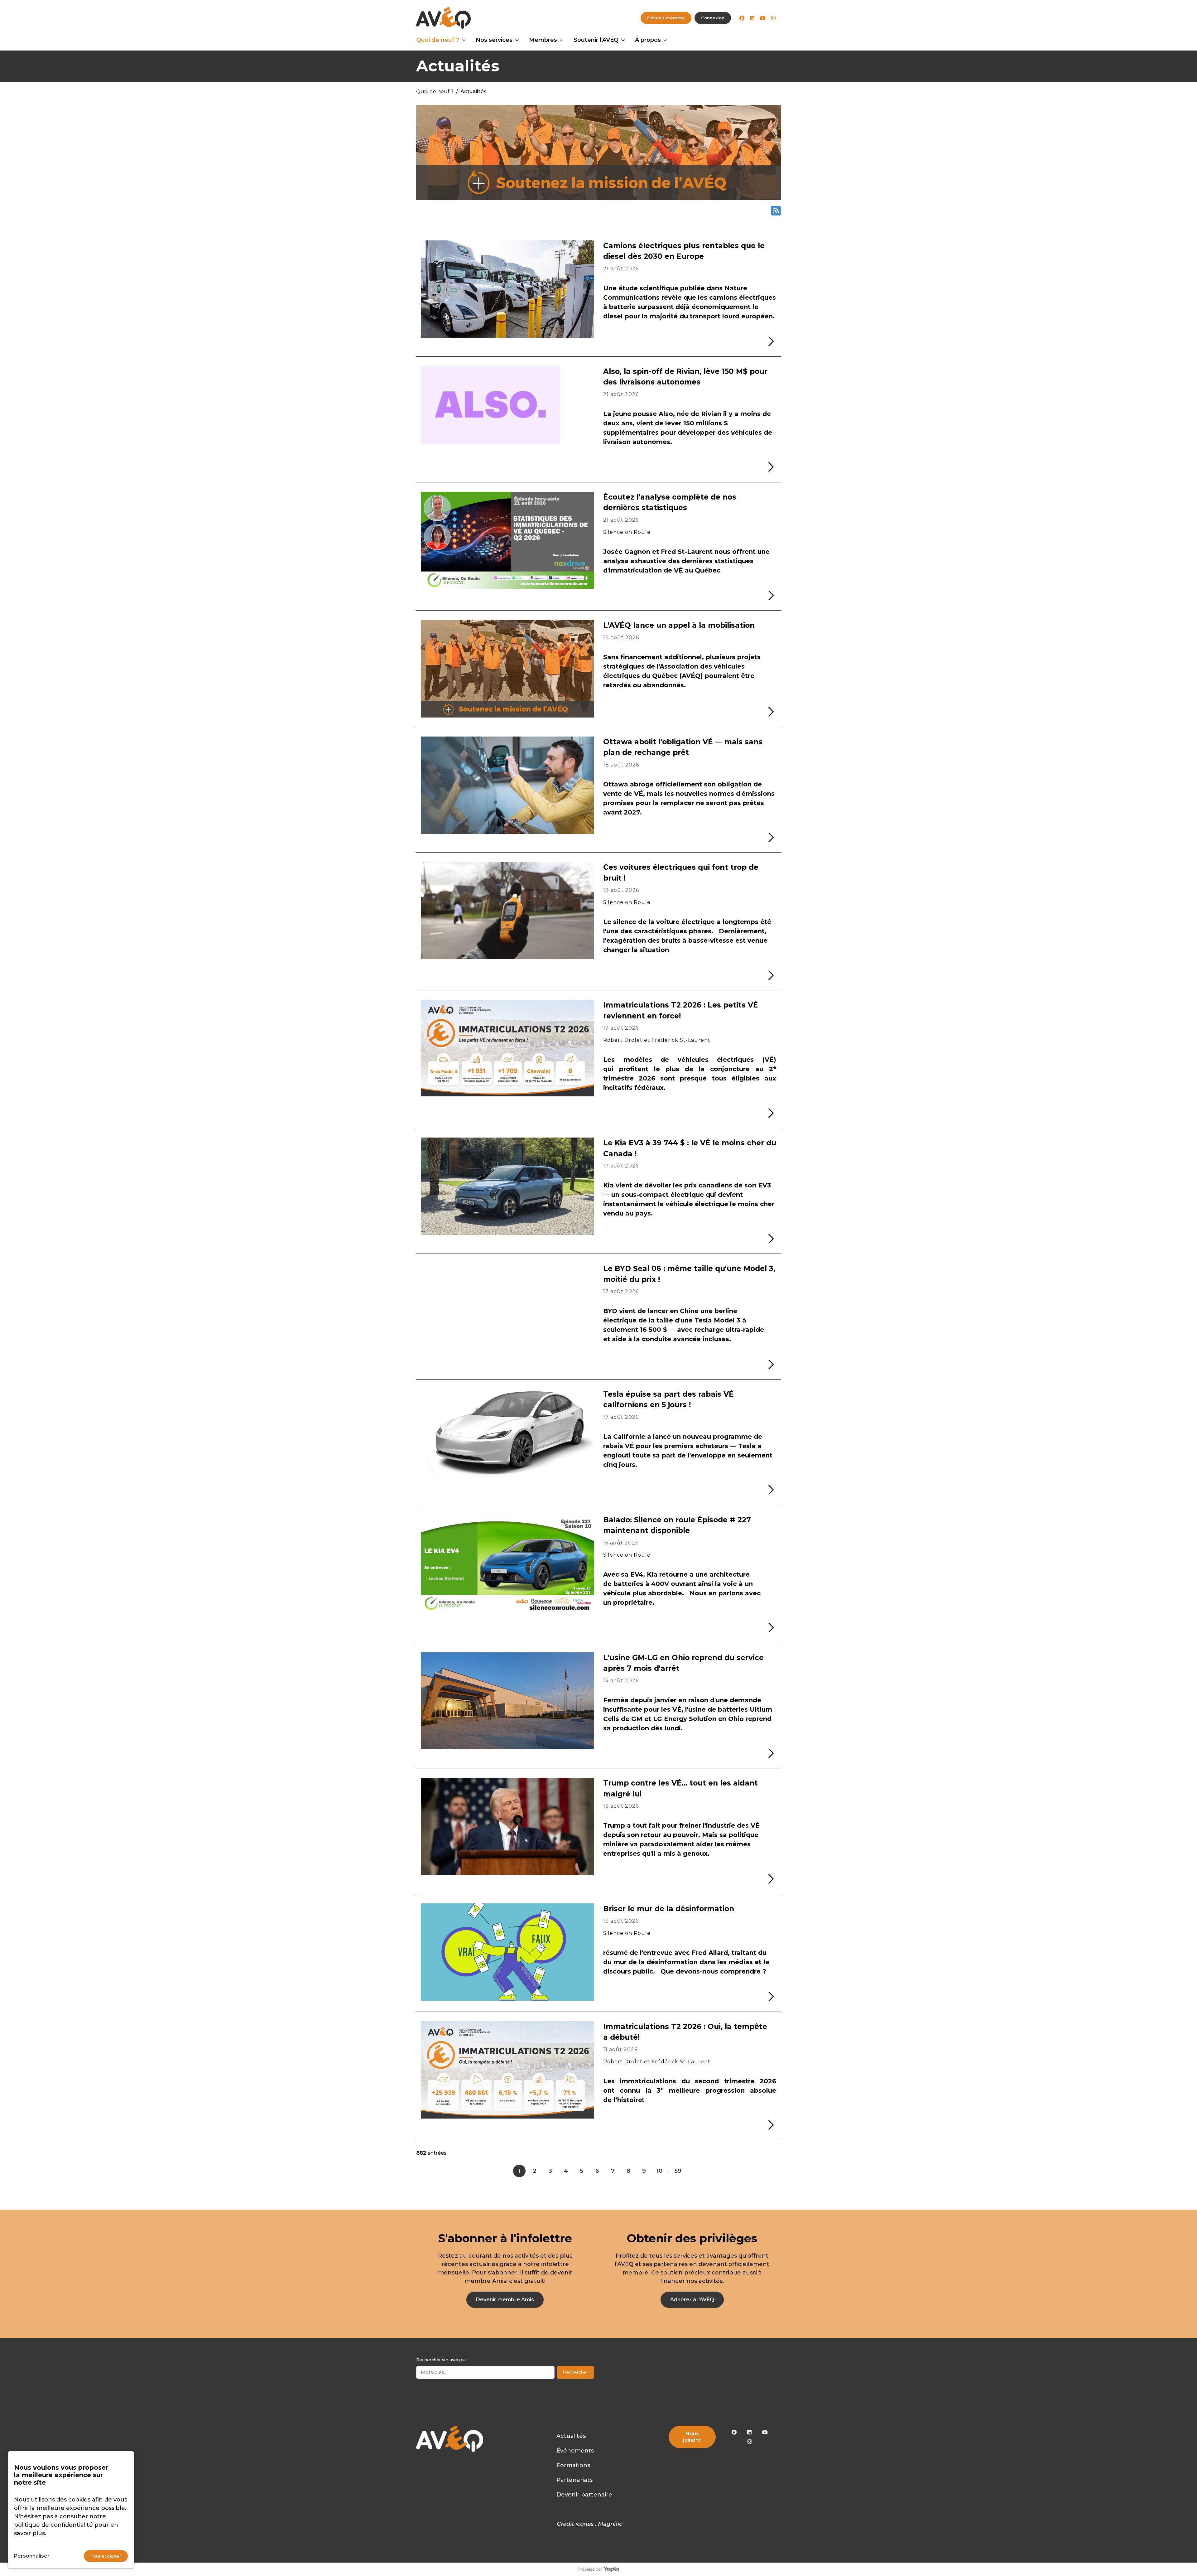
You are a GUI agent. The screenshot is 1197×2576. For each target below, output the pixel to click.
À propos (648, 40)
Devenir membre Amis (505, 2300)
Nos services (494, 40)
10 (659, 2171)
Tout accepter (106, 2556)
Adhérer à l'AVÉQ (692, 2300)
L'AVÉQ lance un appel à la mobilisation (679, 625)
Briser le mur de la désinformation (669, 1909)
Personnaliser (32, 2556)
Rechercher (575, 2372)
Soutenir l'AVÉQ (596, 40)
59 (678, 2171)
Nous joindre (692, 2437)
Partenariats (574, 2480)
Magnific (610, 2524)
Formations (573, 2465)
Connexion (713, 18)
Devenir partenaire (584, 2495)
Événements (575, 2451)
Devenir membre (666, 18)
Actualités (571, 2436)
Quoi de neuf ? (438, 40)
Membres (543, 40)
